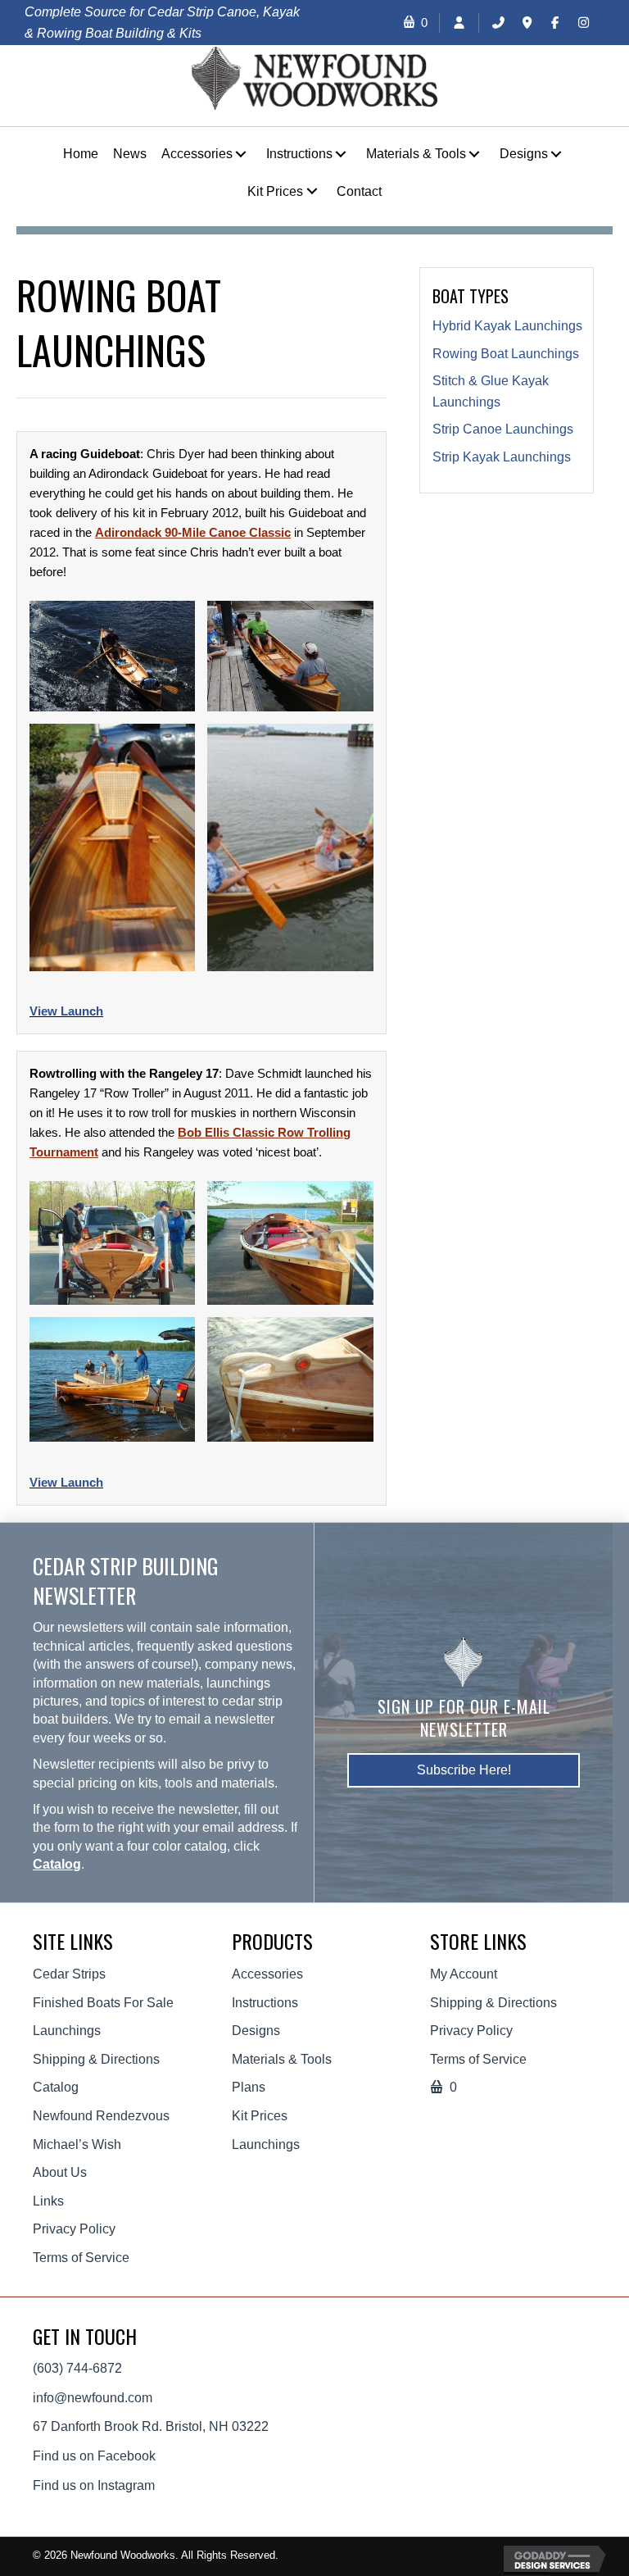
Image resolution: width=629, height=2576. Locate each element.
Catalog (57, 1864)
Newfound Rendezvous (101, 2116)
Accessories (267, 1974)
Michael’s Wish (77, 2144)
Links (48, 2201)
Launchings (67, 2031)
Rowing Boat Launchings (506, 354)
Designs (256, 2031)
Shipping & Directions (96, 2059)
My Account (464, 1974)
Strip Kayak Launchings (502, 457)
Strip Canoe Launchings (503, 429)
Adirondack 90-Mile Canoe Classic (193, 532)
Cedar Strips (69, 1974)
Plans (249, 2087)
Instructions (265, 2003)
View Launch (66, 1011)
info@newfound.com (93, 2398)
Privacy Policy (74, 2229)
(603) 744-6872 (77, 2368)
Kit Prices (260, 2116)
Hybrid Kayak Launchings (507, 326)
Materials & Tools (282, 2059)
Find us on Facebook (94, 2456)
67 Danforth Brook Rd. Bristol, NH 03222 (151, 2426)
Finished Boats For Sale (103, 2003)
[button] (241, 154)
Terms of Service (81, 2258)
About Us (60, 2172)
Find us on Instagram (94, 2485)
